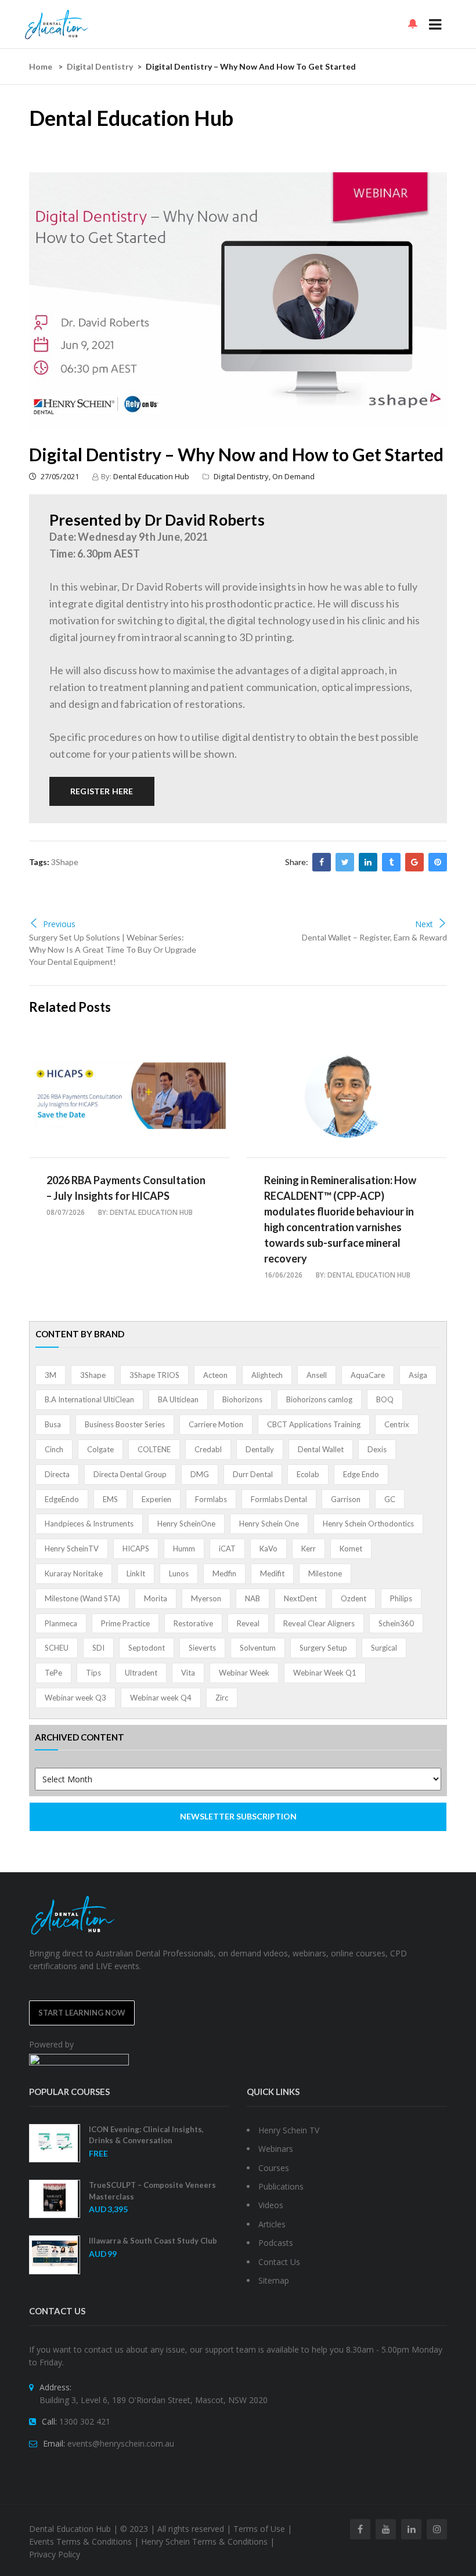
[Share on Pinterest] (438, 862)
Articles (272, 2224)
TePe (53, 1673)
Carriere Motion (216, 1424)
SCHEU (57, 1648)
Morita (156, 1598)
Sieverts (202, 1648)
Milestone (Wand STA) (82, 1598)
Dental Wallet (321, 1449)
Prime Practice (125, 1623)
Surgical (384, 1648)
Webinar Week (244, 1673)
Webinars (276, 2149)
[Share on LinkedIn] (368, 862)
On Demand (293, 476)
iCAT (227, 1549)
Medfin (224, 1573)
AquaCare (368, 1375)
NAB (253, 1598)
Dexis (377, 1449)
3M (51, 1375)
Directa (57, 1474)
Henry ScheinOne (186, 1524)
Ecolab (308, 1474)
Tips (93, 1673)
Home (41, 66)
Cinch (54, 1449)
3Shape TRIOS (154, 1375)
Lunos (179, 1573)
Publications (281, 2186)
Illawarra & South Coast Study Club (153, 2241)
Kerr (309, 1549)
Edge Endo (361, 1474)
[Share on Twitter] (345, 862)
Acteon (215, 1375)
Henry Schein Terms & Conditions (204, 2541)
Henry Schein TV (289, 2130)
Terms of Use (259, 2529)
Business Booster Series (125, 1424)
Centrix (397, 1424)
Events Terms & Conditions (80, 2541)
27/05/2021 (59, 476)
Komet (351, 1549)
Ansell (317, 1375)
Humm (184, 1549)
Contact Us (279, 2262)
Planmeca (61, 1623)
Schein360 (396, 1623)
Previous (59, 924)
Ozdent (354, 1598)
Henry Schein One (269, 1524)
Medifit (272, 1573)
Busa (53, 1424)
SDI (98, 1648)
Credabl (208, 1449)
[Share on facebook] (322, 862)
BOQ (385, 1399)
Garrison (346, 1499)
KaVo (268, 1549)
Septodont (147, 1648)
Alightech (267, 1375)
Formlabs (211, 1499)
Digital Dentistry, (243, 476)
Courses (274, 2168)
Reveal (248, 1623)
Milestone (325, 1573)
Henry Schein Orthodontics (368, 1524)
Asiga (418, 1375)
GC (390, 1499)
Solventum (258, 1648)
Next (424, 924)
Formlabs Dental (279, 1499)
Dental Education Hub (151, 476)
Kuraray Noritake (74, 1573)
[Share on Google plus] (414, 862)
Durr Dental (253, 1474)
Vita (188, 1673)
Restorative (193, 1623)
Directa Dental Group (130, 1474)
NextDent (300, 1598)
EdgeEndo (62, 1499)
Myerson (206, 1598)
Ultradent (141, 1673)
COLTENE (154, 1449)
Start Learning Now (82, 2013)
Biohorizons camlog (319, 1399)
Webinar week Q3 (75, 1698)
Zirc (222, 1698)
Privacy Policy (55, 2554)
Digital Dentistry (100, 66)
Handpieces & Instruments (89, 1524)
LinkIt (136, 1573)
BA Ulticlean (178, 1399)
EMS (110, 1499)
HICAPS (136, 1549)
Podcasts (276, 2243)
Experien (156, 1499)
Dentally (260, 1449)
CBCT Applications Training (314, 1424)
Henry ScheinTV (72, 1549)
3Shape (65, 862)
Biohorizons (242, 1399)
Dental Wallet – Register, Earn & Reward (374, 937)
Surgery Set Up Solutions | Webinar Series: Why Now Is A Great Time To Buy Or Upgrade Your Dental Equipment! (113, 949)
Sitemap (274, 2280)
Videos (271, 2205)
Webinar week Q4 (161, 1698)
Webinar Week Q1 (325, 1673)
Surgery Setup (323, 1648)
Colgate (100, 1449)
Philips (401, 1598)
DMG (200, 1474)
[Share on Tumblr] (391, 862)
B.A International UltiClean (89, 1399)
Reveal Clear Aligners (319, 1623)
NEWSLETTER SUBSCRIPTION (238, 1816)
